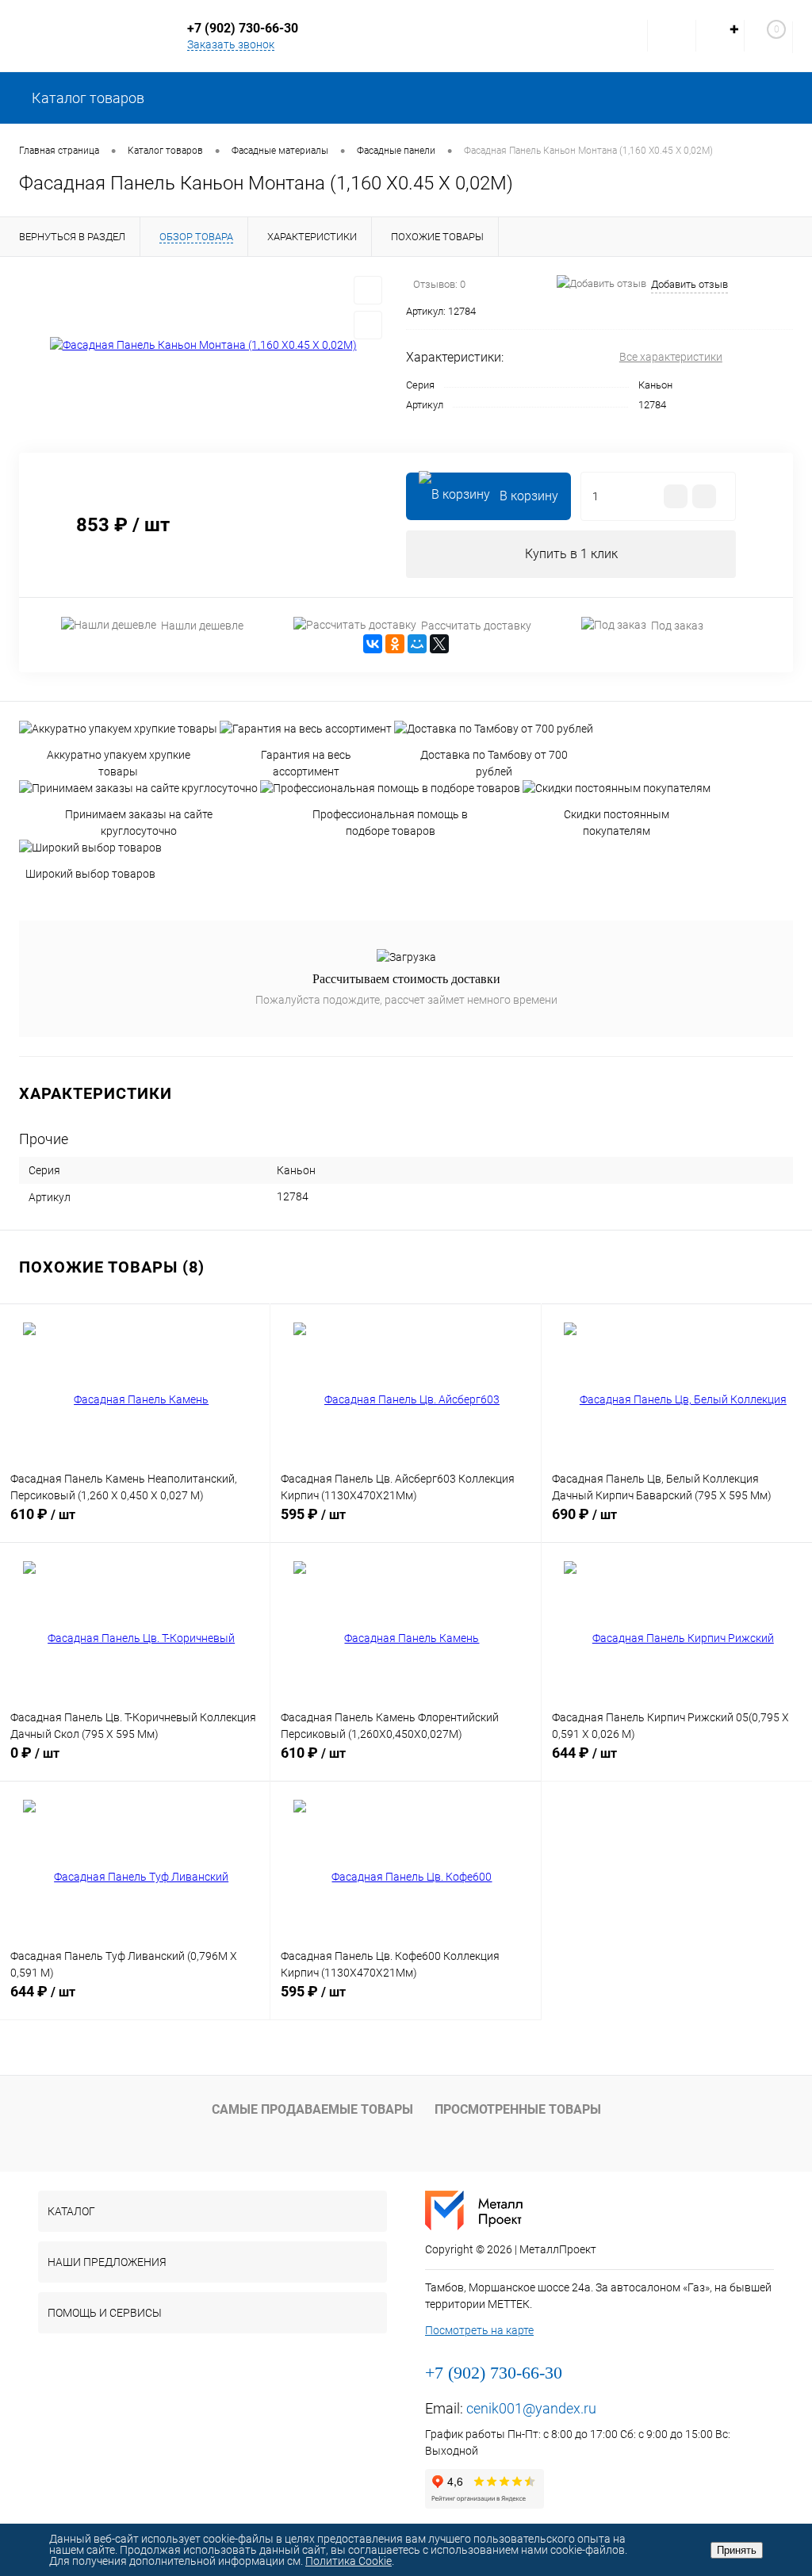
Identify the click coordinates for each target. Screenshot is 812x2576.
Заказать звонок (231, 44)
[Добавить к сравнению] (368, 325)
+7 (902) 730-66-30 (243, 28)
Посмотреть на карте (479, 2330)
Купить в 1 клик (571, 554)
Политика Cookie (349, 2561)
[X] (439, 644)
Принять (737, 2550)
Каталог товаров (86, 98)
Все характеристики (671, 357)
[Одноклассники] (395, 644)
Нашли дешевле (202, 626)
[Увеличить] (203, 346)
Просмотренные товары (518, 2109)
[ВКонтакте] (373, 644)
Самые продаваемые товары (312, 2109)
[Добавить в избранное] (368, 290)
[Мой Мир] (417, 644)
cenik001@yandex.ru (531, 2408)
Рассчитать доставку (476, 626)
